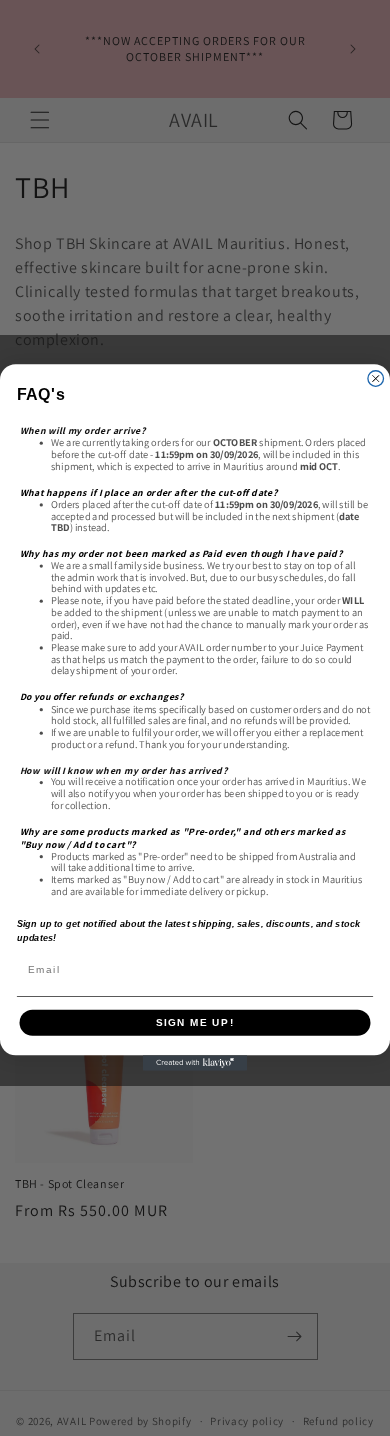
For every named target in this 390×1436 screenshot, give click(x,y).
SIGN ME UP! (195, 1022)
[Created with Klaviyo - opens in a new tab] (195, 1064)
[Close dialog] (376, 379)
